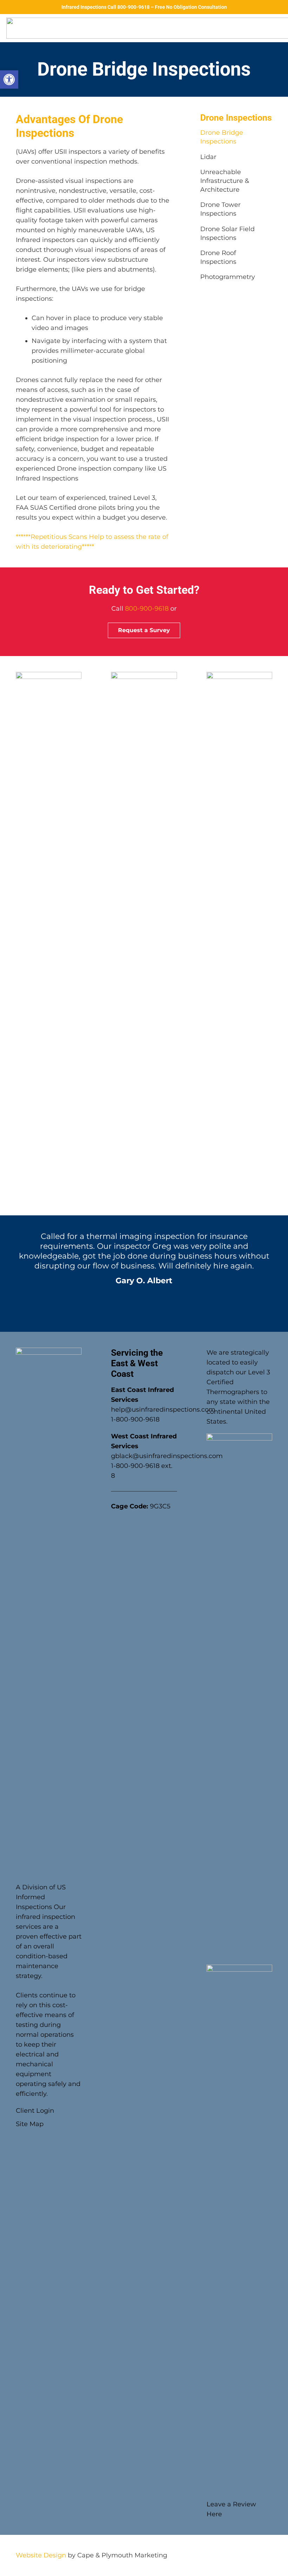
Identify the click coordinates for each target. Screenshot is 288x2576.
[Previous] (11, 1273)
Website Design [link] (41, 2555)
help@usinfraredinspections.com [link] (163, 1410)
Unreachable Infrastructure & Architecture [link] (225, 181)
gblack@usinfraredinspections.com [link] (167, 1456)
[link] (9, 79)
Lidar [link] (208, 157)
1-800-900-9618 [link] (135, 1419)
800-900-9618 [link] (147, 609)
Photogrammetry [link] (228, 277)
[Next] (277, 1273)
